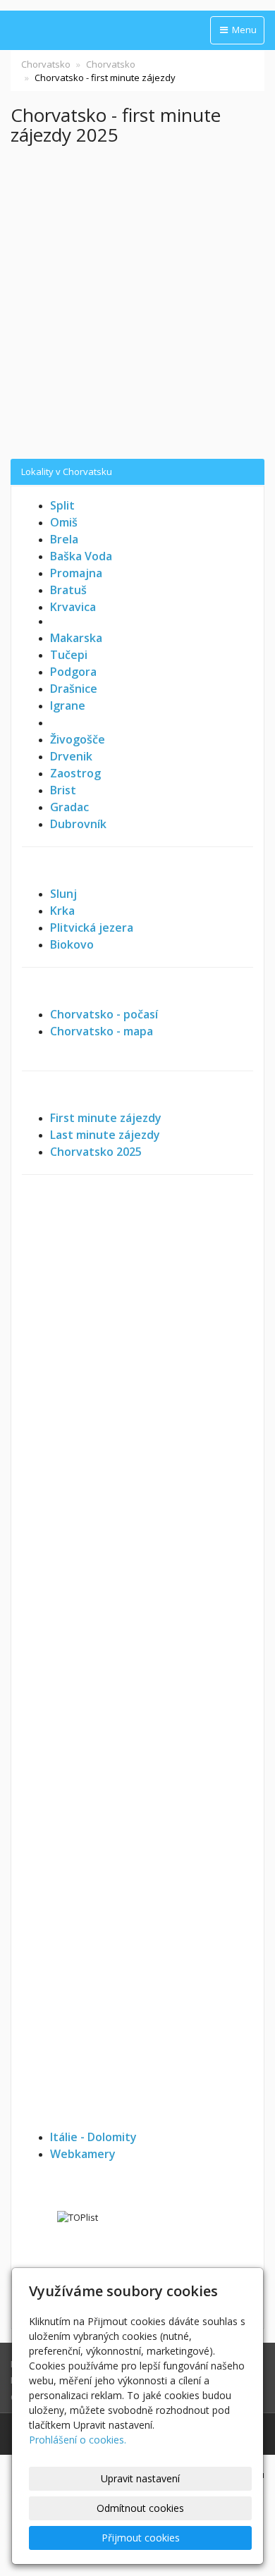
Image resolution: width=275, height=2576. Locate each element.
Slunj (63, 894)
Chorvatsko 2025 (96, 1152)
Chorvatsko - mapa (102, 1031)
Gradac (69, 807)
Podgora (73, 672)
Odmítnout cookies (140, 2508)
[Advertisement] (137, 303)
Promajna (76, 573)
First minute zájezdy (106, 1118)
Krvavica (73, 607)
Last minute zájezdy (105, 1135)
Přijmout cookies (141, 2538)
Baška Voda (81, 556)
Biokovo (72, 944)
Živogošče (78, 739)
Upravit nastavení (140, 2478)
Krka (62, 911)
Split (62, 505)
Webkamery (83, 2154)
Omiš (64, 522)
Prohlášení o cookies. (78, 2440)
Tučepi (69, 655)
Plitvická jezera (92, 928)
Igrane (68, 705)
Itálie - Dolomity (93, 2137)
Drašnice (74, 689)
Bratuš (68, 590)
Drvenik (71, 756)
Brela (64, 539)
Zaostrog (75, 773)
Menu (243, 30)
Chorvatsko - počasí (104, 1014)
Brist (63, 790)
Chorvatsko (46, 64)
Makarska (76, 638)
